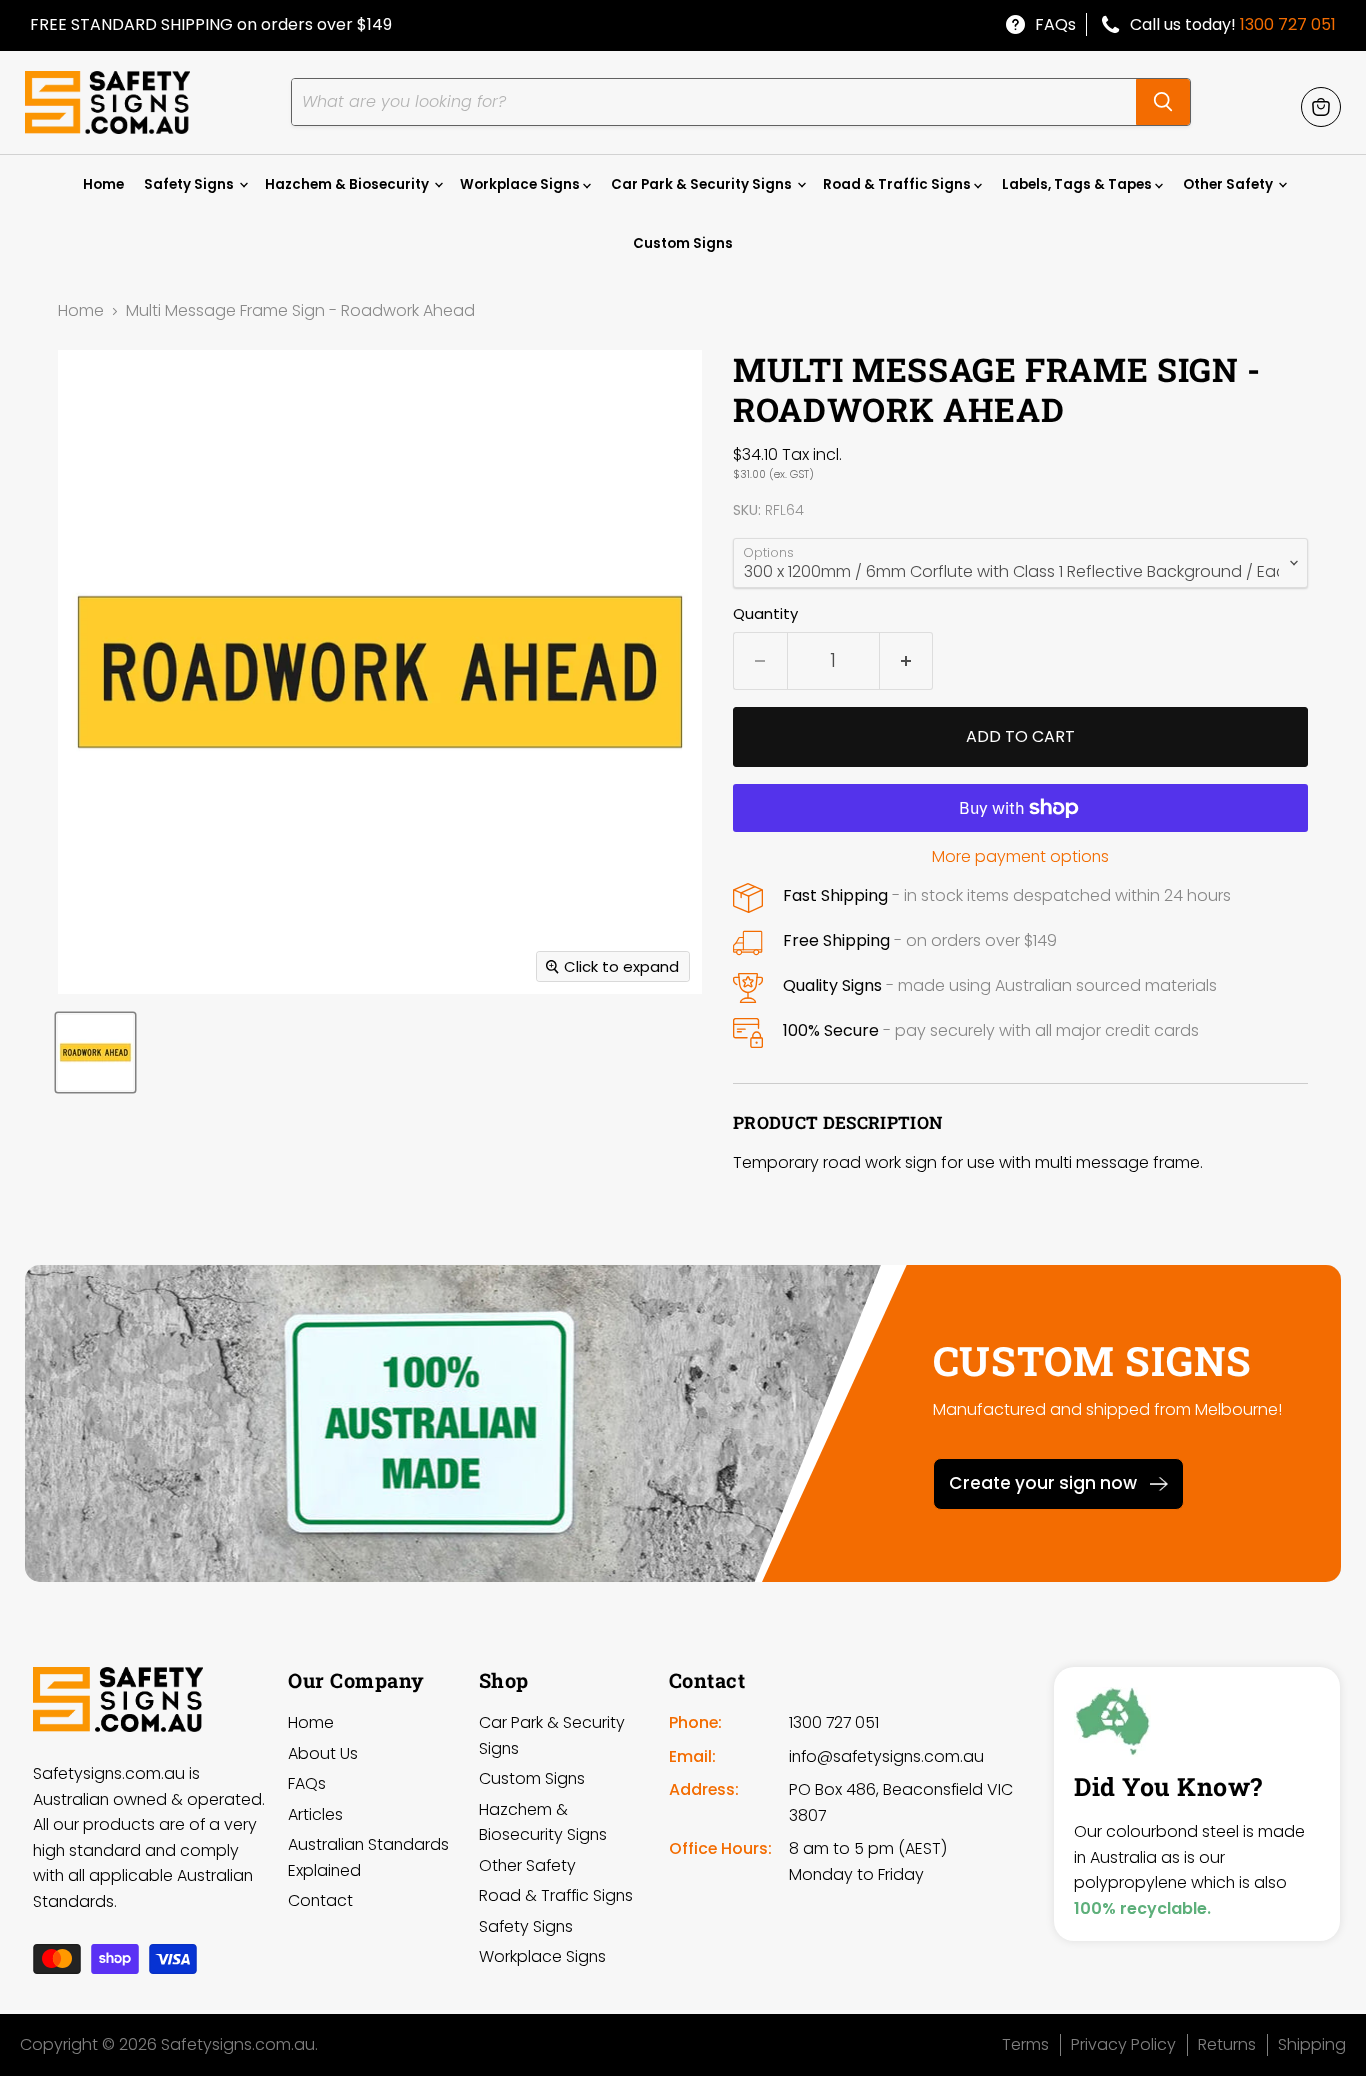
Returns (1227, 2044)
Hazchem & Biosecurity (348, 184)
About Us (323, 1753)
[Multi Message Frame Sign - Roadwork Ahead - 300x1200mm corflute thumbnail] (95, 1052)
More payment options (1020, 857)
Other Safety (1229, 184)
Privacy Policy (1123, 2044)
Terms (1025, 2044)
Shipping (1312, 2044)
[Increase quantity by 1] (907, 661)
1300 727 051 (1288, 24)
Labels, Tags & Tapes (1078, 184)
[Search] (1163, 102)
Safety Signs (190, 184)
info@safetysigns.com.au (886, 1756)
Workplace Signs (521, 184)
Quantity (765, 613)
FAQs (1055, 24)
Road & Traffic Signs (898, 184)
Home (103, 184)
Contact (320, 1900)
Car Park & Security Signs (703, 184)
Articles (315, 1814)
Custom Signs (683, 243)
